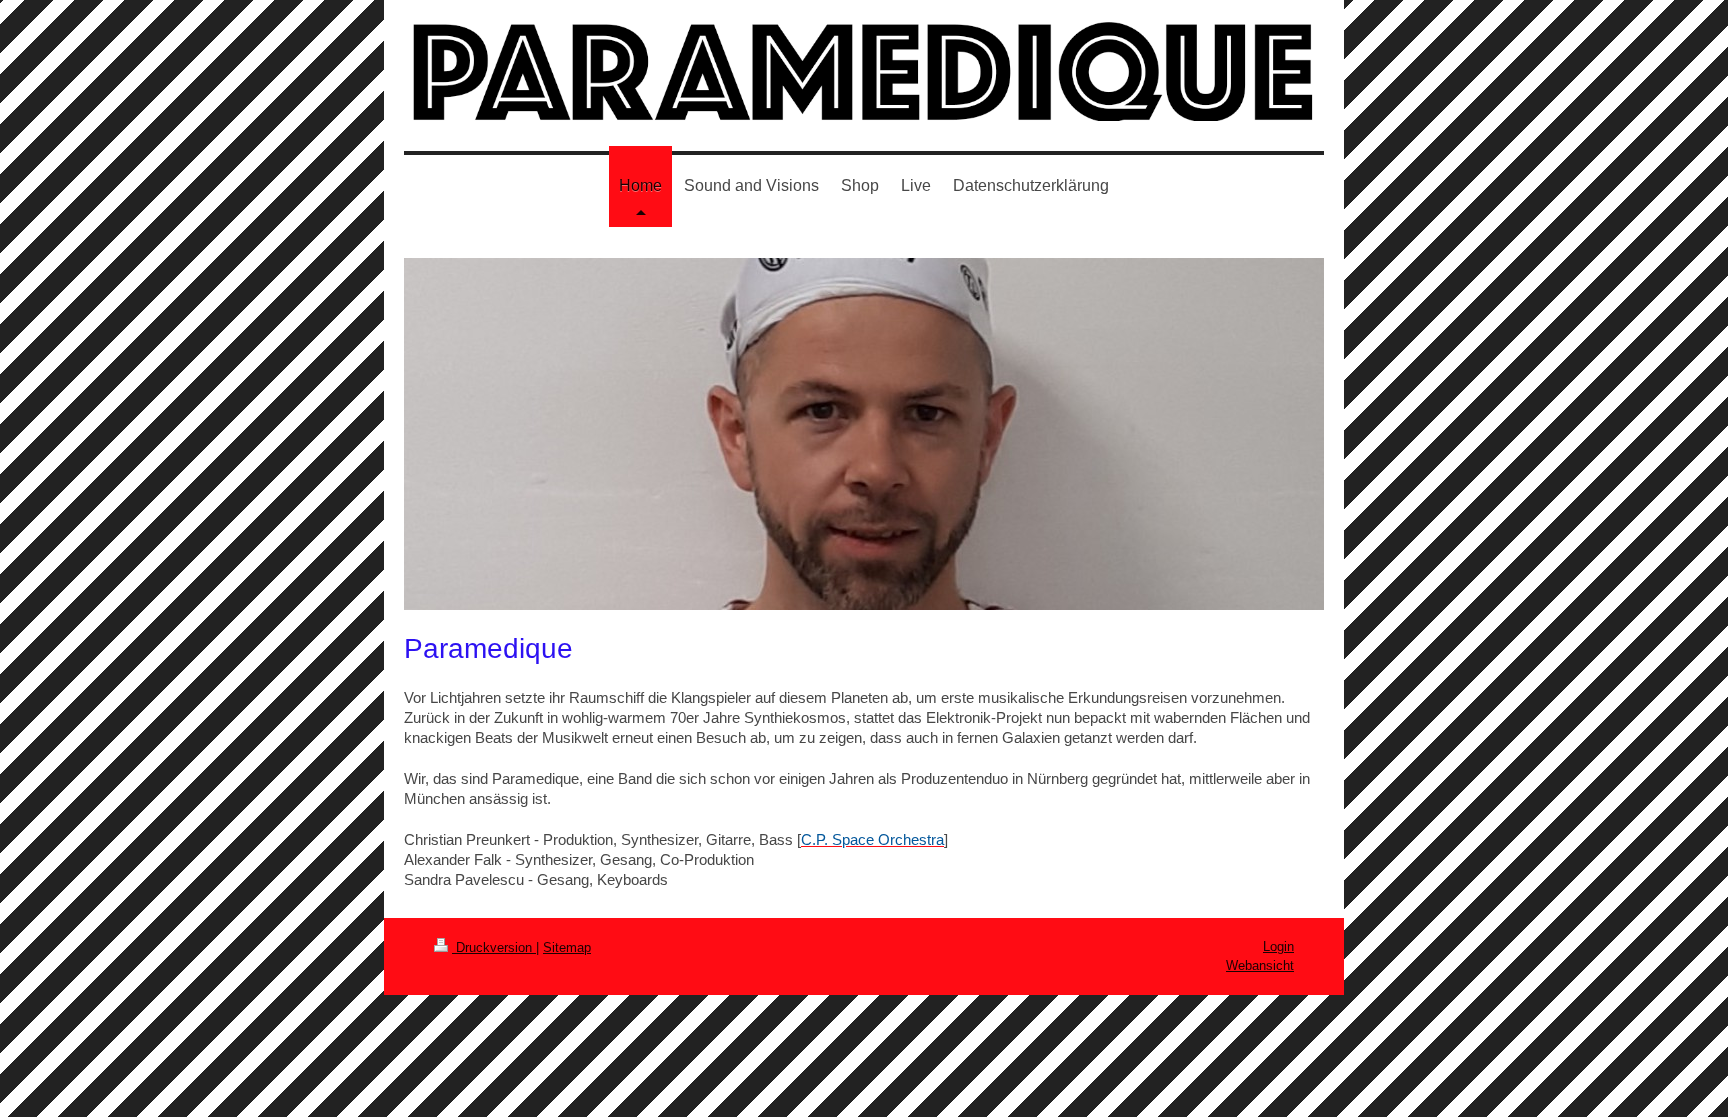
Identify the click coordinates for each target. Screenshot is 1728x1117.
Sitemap (567, 947)
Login (1278, 946)
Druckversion (494, 947)
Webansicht (1260, 965)
